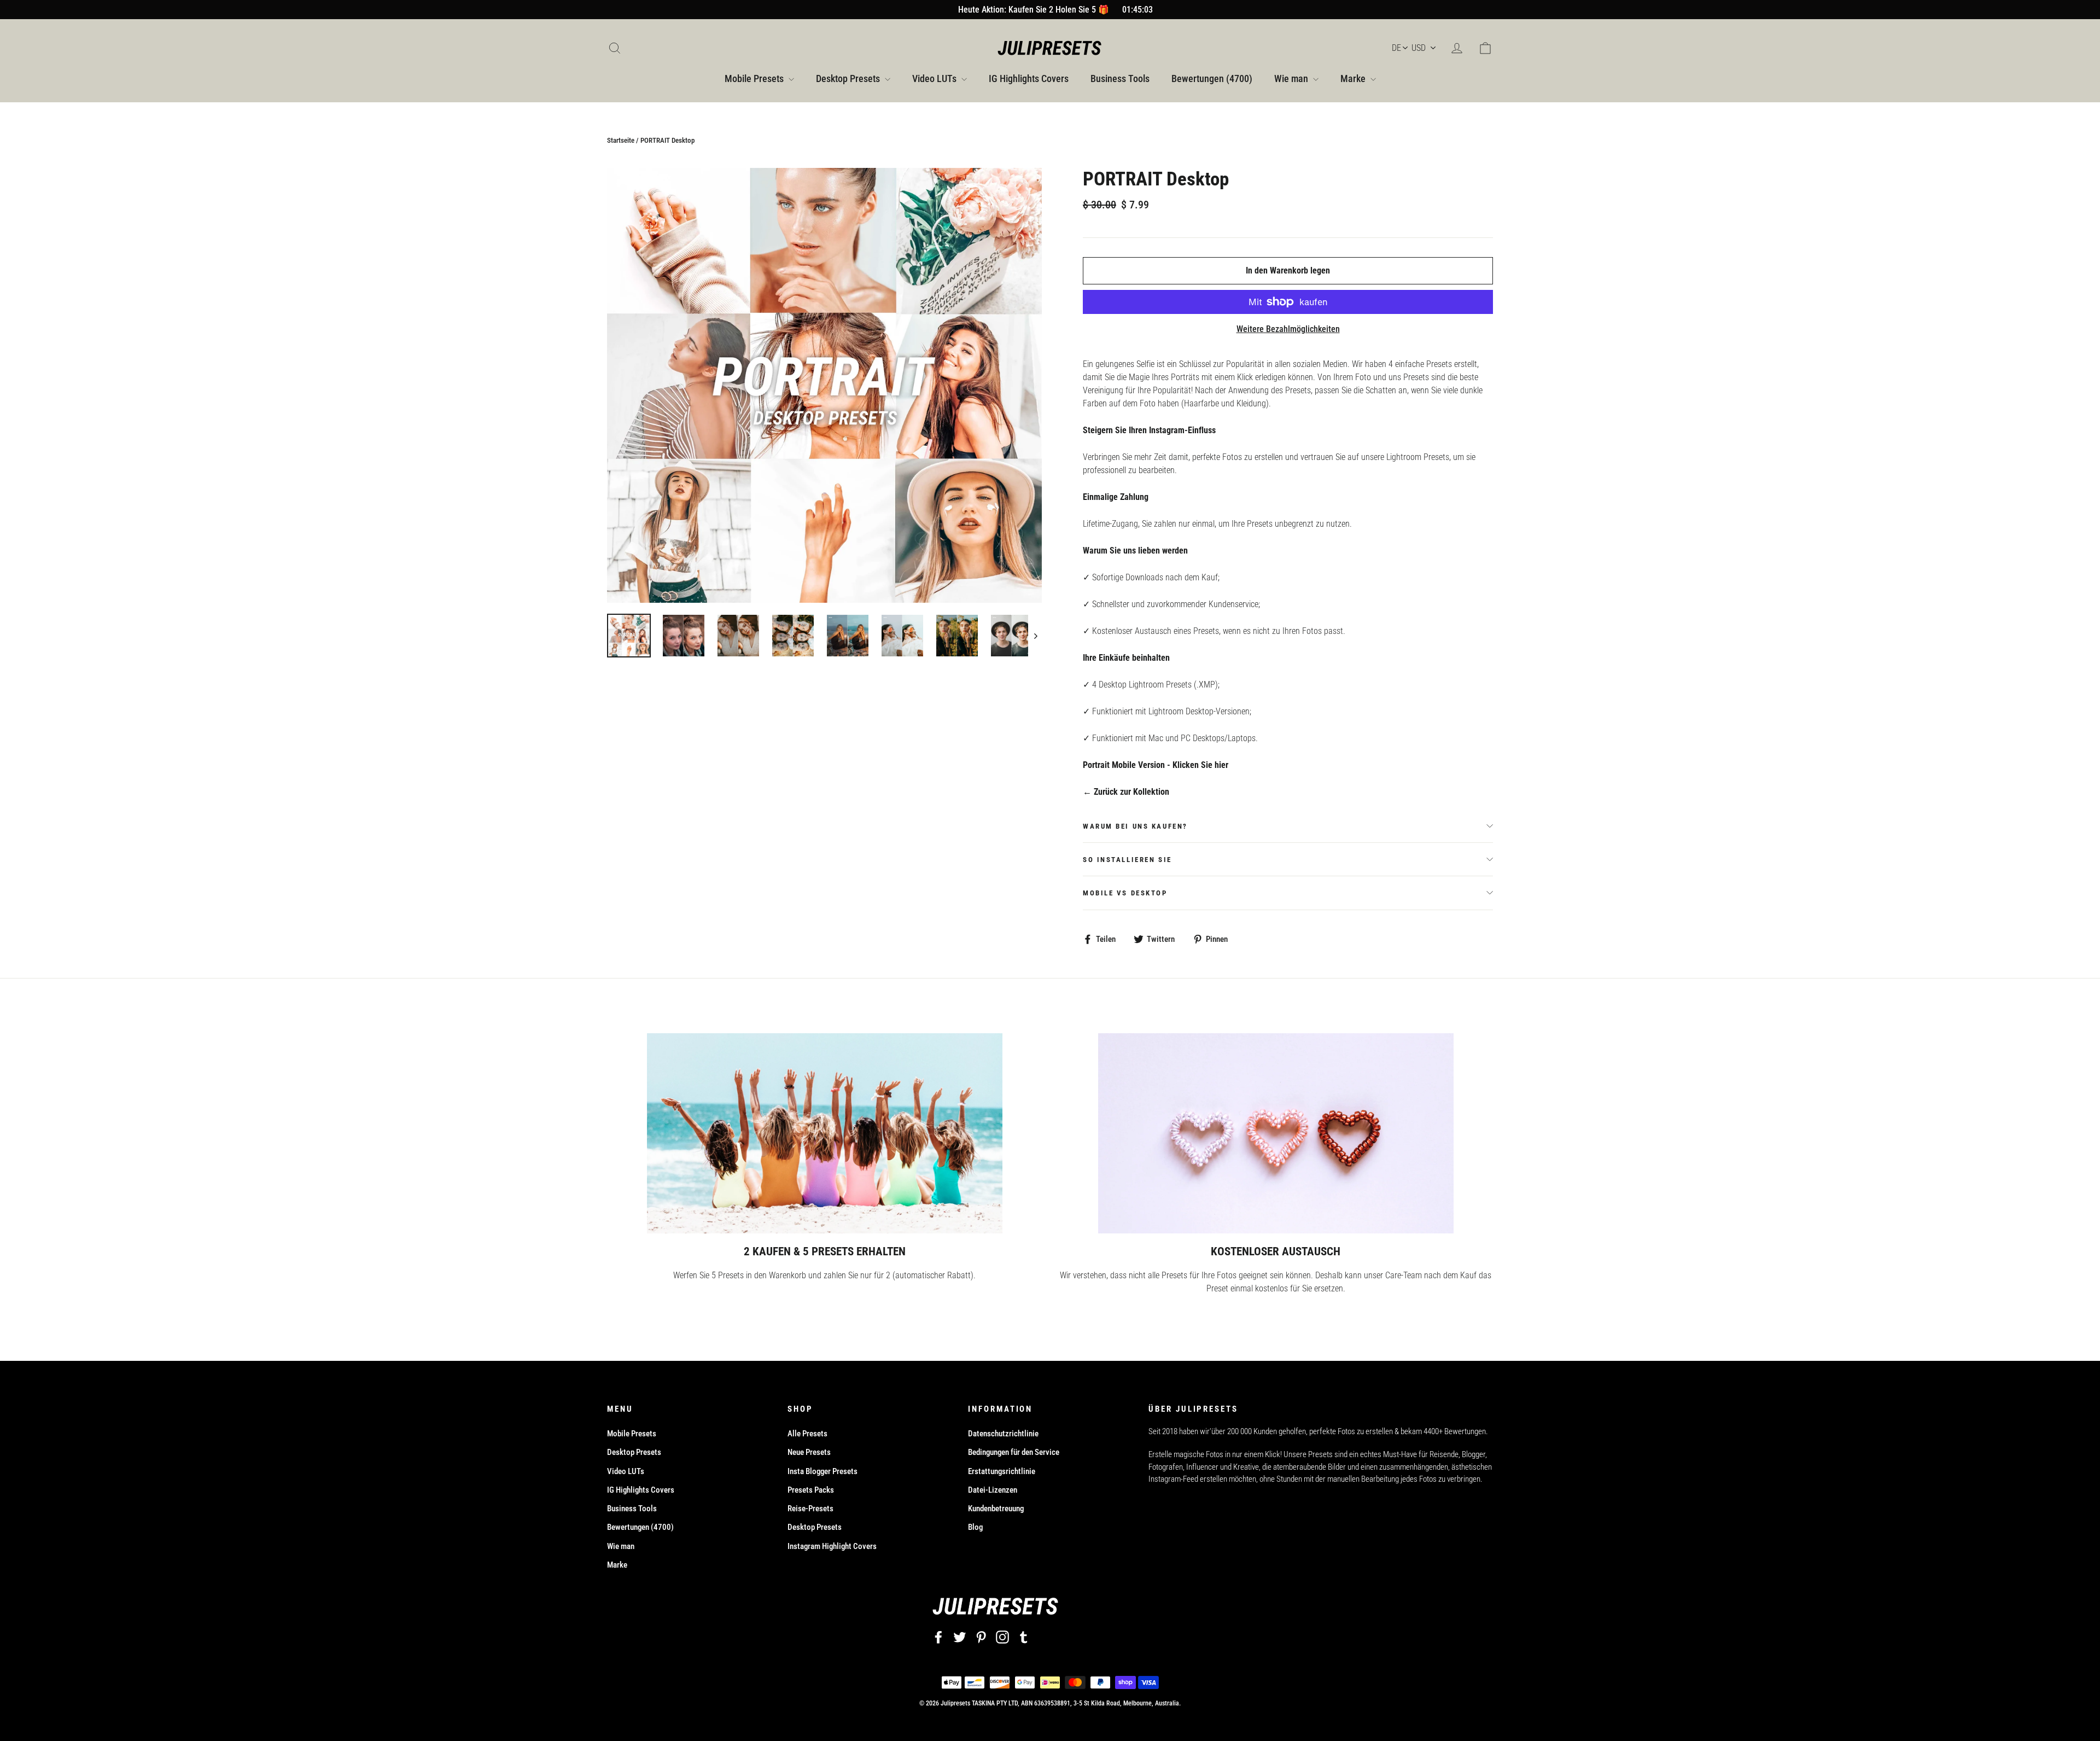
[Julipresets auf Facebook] (938, 1637)
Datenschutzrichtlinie (1003, 1434)
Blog (975, 1527)
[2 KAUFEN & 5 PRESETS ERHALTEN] (825, 1133)
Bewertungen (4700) (1212, 78)
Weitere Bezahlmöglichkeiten (1288, 329)
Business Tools (1120, 78)
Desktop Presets (849, 78)
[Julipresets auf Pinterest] (981, 1637)
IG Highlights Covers (1029, 78)
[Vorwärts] (1035, 636)
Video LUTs (935, 78)
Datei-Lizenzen (993, 1490)
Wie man (1292, 78)
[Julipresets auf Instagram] (1002, 1637)
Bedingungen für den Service (1014, 1452)
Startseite (621, 140)
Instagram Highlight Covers (832, 1546)
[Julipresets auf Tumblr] (1024, 1637)
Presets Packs (811, 1490)
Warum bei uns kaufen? (1135, 826)
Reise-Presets (810, 1509)
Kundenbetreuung (996, 1509)
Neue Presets (809, 1452)
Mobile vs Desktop (1125, 893)
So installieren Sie (1127, 860)
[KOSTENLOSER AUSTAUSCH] (1276, 1133)
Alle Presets (807, 1434)
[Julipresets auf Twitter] (960, 1637)
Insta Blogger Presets (822, 1471)
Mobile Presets (755, 78)
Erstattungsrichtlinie (1002, 1471)
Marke (1354, 78)
